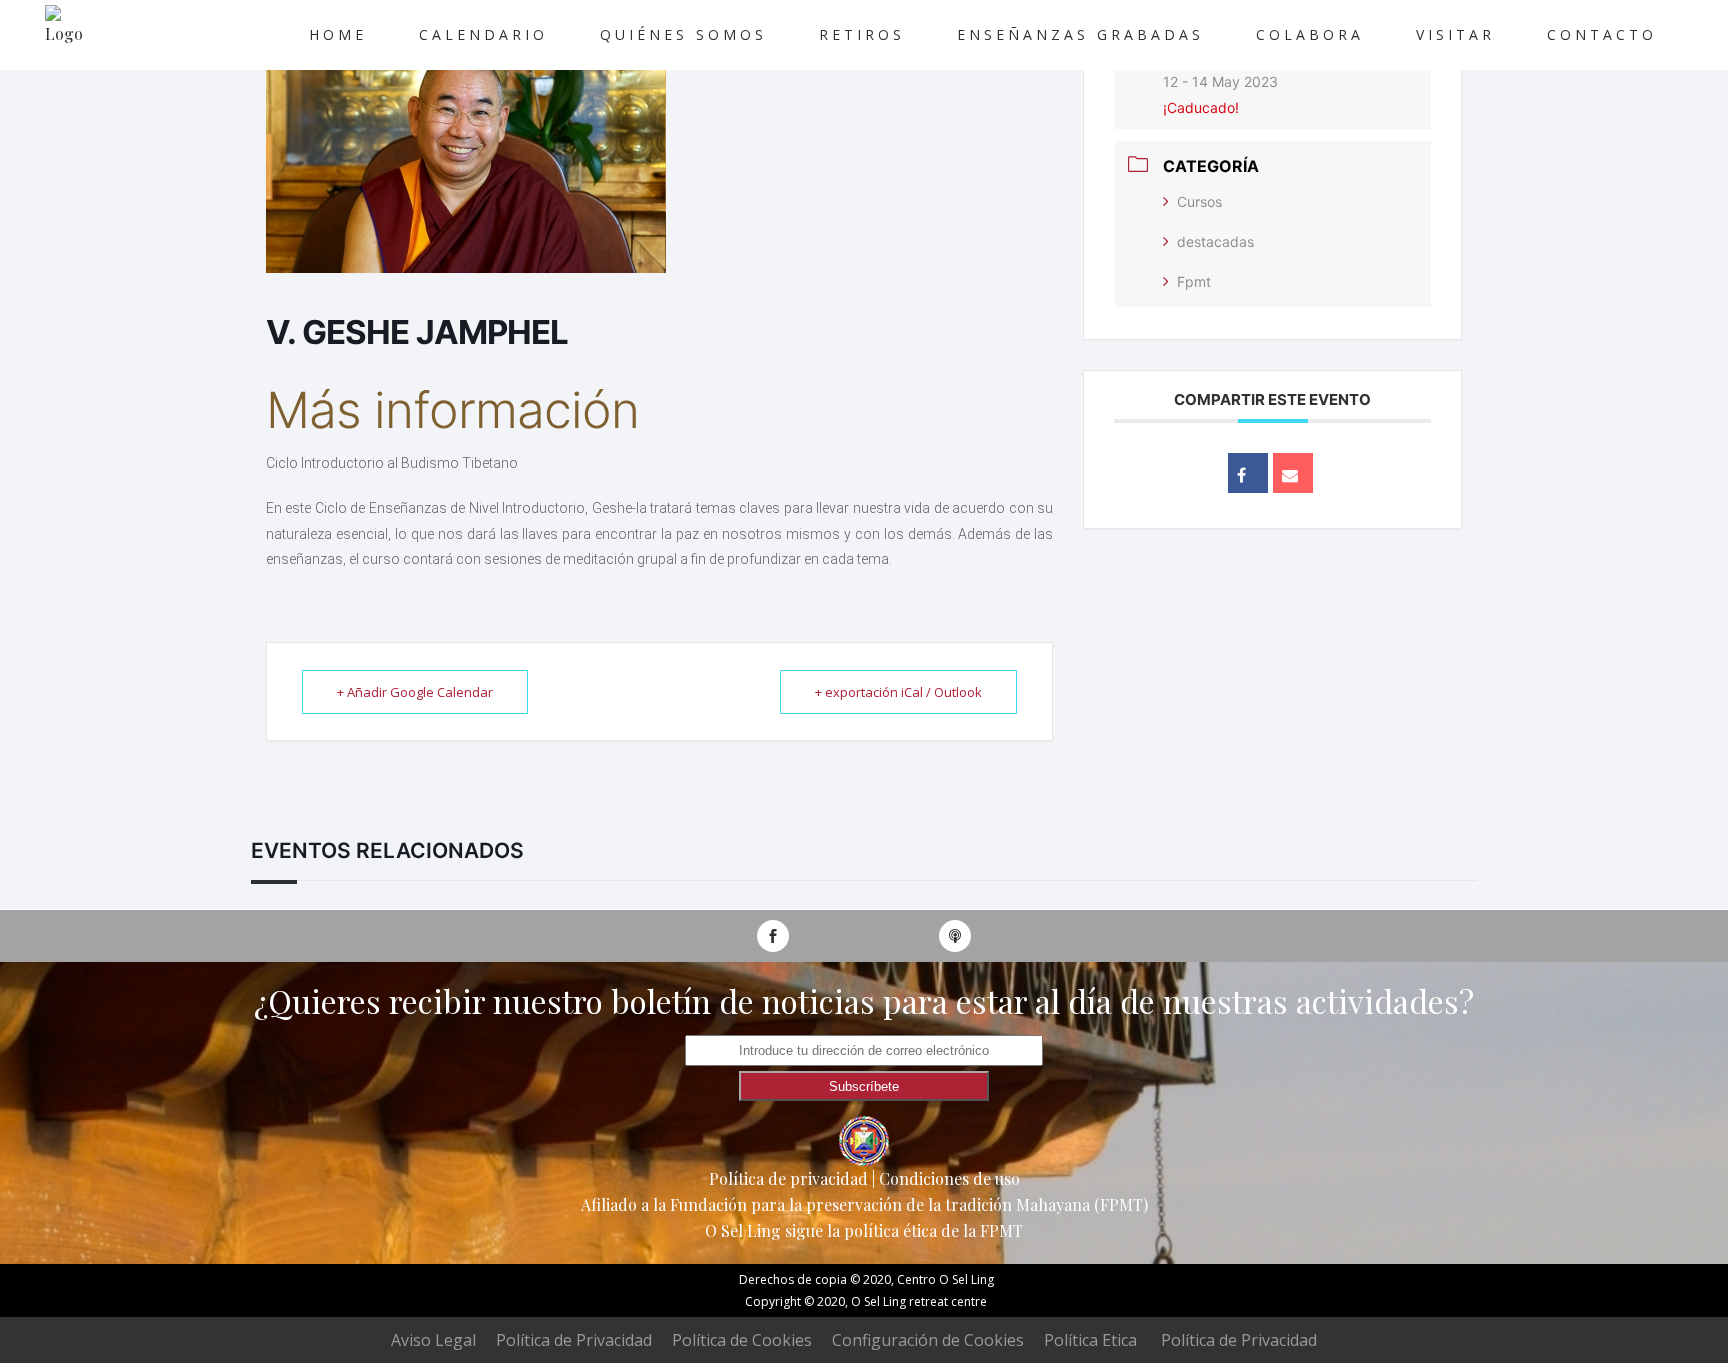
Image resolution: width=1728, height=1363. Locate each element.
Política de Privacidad (574, 1340)
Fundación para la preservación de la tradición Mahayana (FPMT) (909, 1204)
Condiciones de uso (949, 1178)
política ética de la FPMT (933, 1230)
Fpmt (1194, 281)
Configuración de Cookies (928, 1340)
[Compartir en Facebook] (1248, 473)
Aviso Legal (433, 1340)
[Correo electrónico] (1293, 473)
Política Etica (1090, 1340)
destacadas (1215, 241)
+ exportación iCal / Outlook (898, 692)
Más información (459, 410)
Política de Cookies (742, 1340)
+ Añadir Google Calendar (415, 692)
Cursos (1199, 201)
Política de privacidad (788, 1178)
